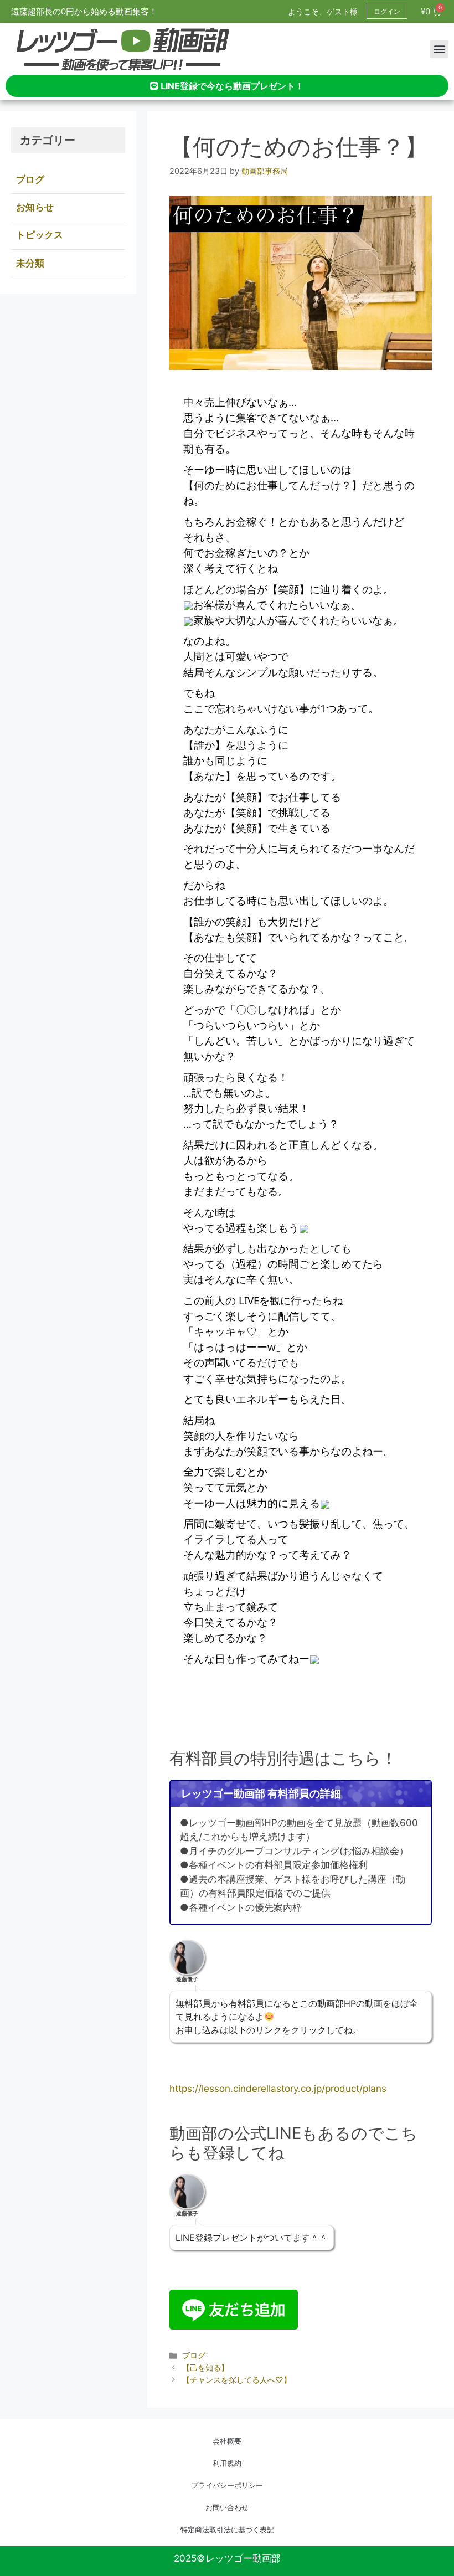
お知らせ (35, 207)
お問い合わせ (227, 2507)
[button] (439, 49)
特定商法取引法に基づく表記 (227, 2529)
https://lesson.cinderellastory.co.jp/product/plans (278, 2089)
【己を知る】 (205, 2367)
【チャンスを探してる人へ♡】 (237, 2380)
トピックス (40, 235)
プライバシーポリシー (227, 2485)
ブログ (194, 2355)
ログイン (387, 11)
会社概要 (227, 2441)
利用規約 (227, 2463)
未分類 (30, 263)
